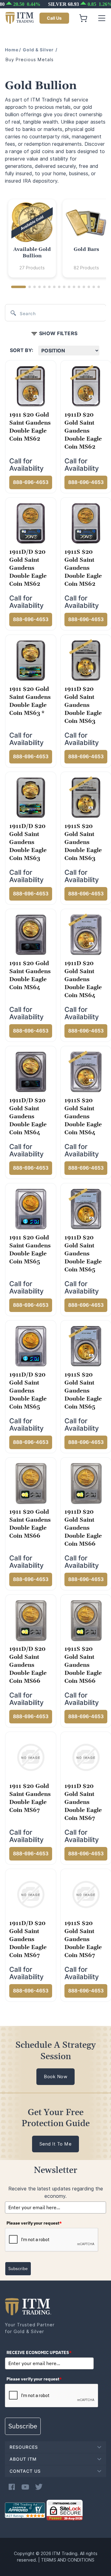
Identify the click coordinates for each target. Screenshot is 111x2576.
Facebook (12, 2487)
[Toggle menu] (102, 18)
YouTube (25, 2487)
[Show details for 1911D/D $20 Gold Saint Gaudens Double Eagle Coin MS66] (31, 1620)
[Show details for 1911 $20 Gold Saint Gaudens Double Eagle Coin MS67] (31, 1757)
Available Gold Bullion (32, 253)
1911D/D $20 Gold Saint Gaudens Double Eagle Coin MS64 (28, 1117)
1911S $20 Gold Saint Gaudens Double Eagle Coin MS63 (83, 842)
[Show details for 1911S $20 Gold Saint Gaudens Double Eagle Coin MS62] (86, 523)
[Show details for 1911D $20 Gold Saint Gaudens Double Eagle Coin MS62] (86, 386)
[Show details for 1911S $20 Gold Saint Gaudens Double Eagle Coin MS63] (86, 797)
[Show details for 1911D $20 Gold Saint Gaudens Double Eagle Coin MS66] (86, 1483)
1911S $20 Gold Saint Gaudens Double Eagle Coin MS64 (83, 1117)
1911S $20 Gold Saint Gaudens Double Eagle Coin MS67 (83, 1939)
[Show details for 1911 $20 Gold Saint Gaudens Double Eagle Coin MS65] (31, 1209)
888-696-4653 (31, 482)
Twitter (39, 2487)
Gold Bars (86, 249)
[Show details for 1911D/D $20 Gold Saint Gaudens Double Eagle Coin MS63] (31, 797)
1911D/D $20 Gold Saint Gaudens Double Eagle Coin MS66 (28, 1665)
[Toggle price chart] (56, 4)
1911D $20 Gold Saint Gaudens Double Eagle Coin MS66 (83, 1528)
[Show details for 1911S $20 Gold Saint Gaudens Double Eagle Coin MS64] (86, 1072)
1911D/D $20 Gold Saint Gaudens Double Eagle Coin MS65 (28, 1391)
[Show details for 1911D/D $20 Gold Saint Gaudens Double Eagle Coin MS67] (31, 1894)
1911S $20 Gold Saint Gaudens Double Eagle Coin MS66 (83, 1665)
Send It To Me (56, 2144)
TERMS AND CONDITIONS (68, 2560)
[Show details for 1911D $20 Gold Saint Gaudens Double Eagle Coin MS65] (86, 1209)
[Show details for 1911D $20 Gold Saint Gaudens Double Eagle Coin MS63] (86, 660)
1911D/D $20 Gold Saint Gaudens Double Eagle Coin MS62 (28, 568)
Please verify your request (34, 2223)
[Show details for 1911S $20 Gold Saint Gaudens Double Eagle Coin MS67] (86, 1894)
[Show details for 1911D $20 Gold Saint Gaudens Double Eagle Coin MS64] (86, 934)
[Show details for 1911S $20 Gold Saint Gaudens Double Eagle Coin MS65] (86, 1346)
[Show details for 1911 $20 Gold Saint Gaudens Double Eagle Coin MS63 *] (31, 660)
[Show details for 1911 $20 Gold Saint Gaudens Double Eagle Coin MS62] (31, 386)
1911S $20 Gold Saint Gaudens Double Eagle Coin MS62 (83, 568)
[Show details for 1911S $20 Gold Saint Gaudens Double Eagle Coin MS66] (86, 1620)
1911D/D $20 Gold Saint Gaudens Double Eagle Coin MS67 (28, 1939)
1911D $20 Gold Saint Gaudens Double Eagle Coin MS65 (83, 1254)
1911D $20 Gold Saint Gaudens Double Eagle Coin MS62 (83, 431)
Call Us (54, 18)
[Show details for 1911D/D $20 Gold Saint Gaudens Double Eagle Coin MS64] (31, 1072)
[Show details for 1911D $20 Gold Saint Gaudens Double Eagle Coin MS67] (86, 1757)
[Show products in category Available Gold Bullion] (32, 223)
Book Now (55, 2077)
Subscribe (18, 2269)
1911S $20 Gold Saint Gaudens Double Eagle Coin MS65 (83, 1391)
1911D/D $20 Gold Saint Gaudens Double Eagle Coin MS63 (28, 842)
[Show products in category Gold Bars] (86, 223)
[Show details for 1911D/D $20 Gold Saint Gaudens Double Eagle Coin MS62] (31, 523)
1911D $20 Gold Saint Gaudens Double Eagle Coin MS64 (83, 979)
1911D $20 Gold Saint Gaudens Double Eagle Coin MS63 (83, 705)
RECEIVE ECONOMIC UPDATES (39, 2352)
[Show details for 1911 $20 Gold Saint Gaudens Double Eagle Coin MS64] (31, 934)
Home (12, 50)
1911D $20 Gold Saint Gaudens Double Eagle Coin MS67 (83, 1802)
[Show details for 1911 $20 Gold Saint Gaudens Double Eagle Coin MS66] (31, 1483)
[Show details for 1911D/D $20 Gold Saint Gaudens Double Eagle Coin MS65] (31, 1346)
